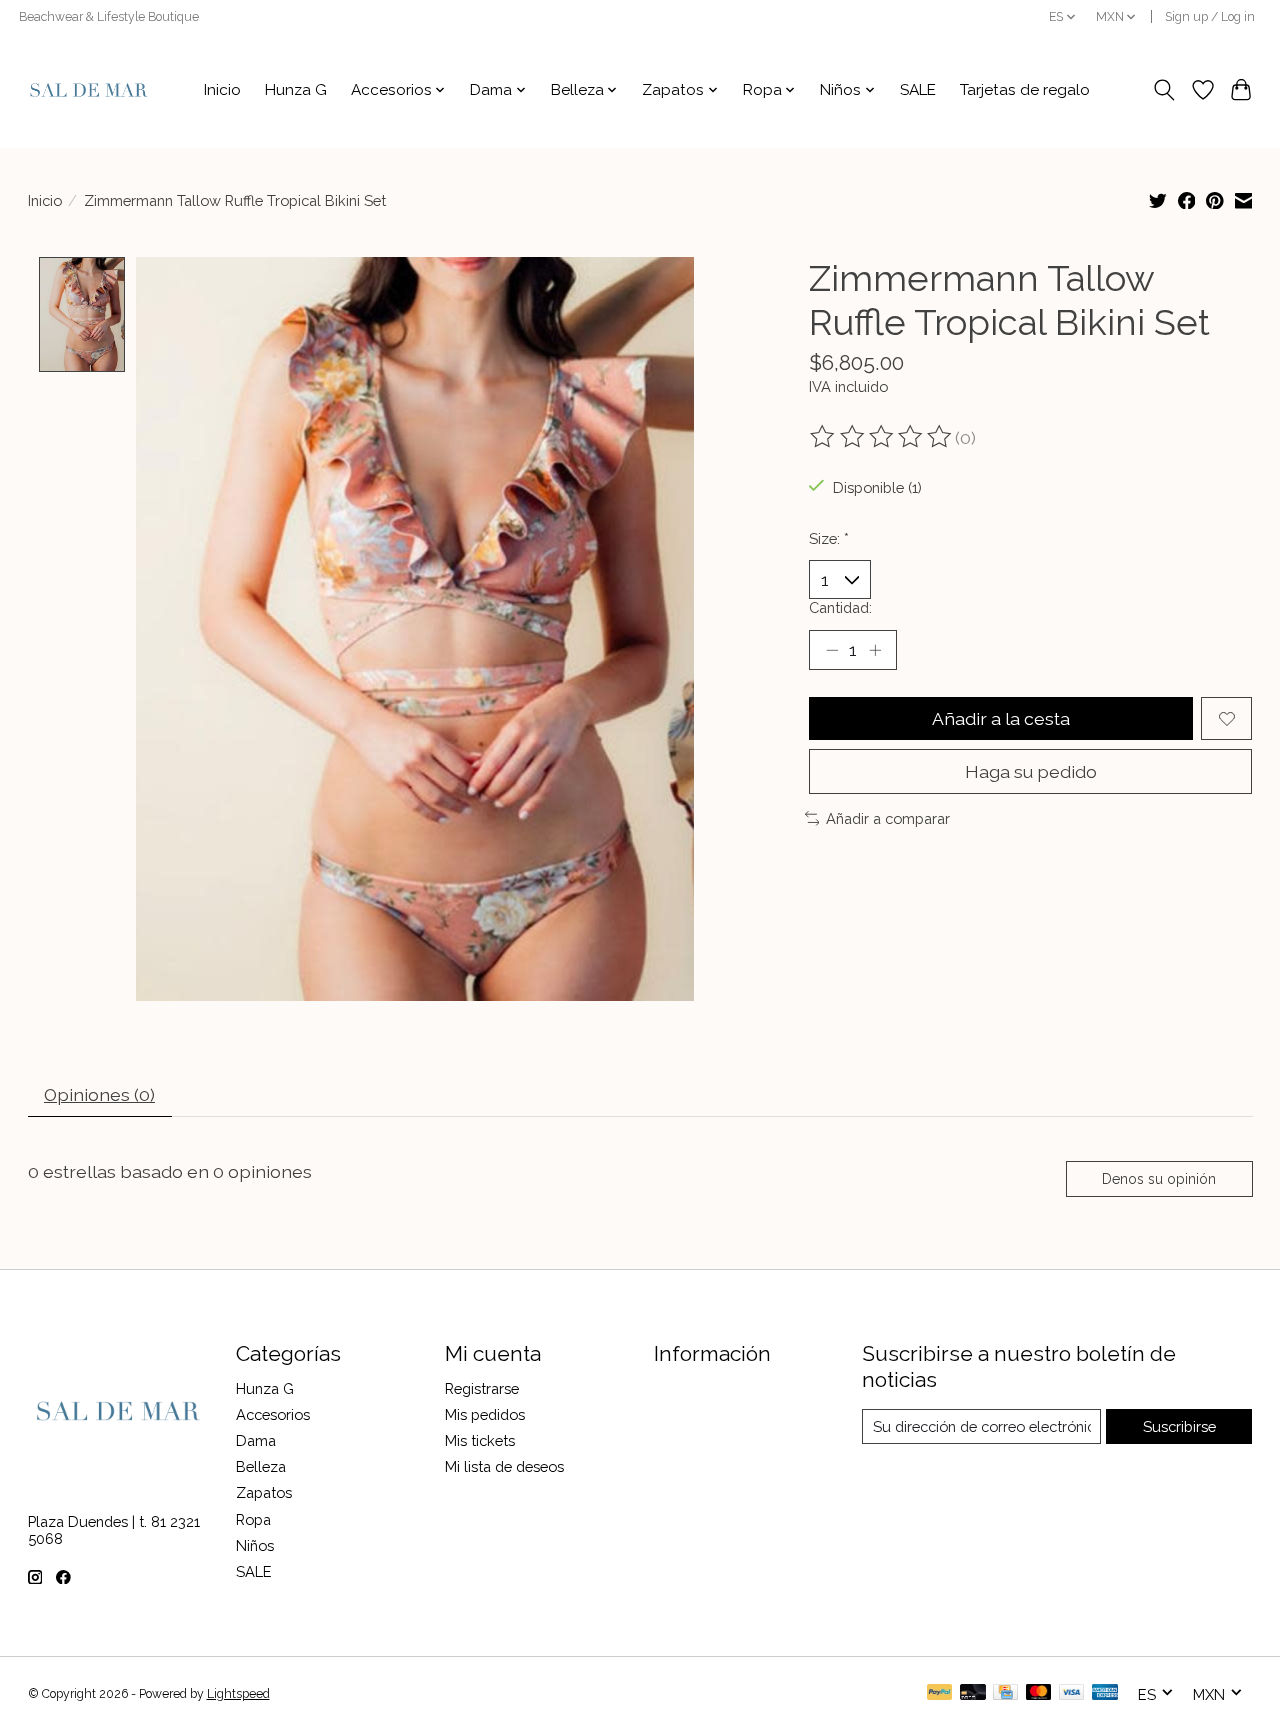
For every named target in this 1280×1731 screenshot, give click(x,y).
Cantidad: (840, 607)
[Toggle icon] (1163, 90)
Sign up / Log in (1210, 17)
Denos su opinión (1159, 1179)
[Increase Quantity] (875, 650)
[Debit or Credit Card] (973, 1693)
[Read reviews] (882, 437)
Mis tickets (480, 1440)
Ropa (253, 1519)
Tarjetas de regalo (1025, 90)
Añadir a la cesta (1001, 718)
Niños (255, 1545)
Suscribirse (1179, 1426)
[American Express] (1105, 1693)
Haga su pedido (1031, 771)
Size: (829, 538)
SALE (918, 90)
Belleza (261, 1466)
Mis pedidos (485, 1414)
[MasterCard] (1039, 1693)
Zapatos (264, 1492)
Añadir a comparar (888, 818)
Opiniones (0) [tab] (99, 1094)
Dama (256, 1440)
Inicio (222, 90)
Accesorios (273, 1414)
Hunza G (296, 90)
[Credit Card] (1005, 1693)
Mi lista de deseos (504, 1466)
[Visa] (1072, 1693)
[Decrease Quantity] (832, 650)
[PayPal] (940, 1693)
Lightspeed (238, 1694)
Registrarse (482, 1388)
